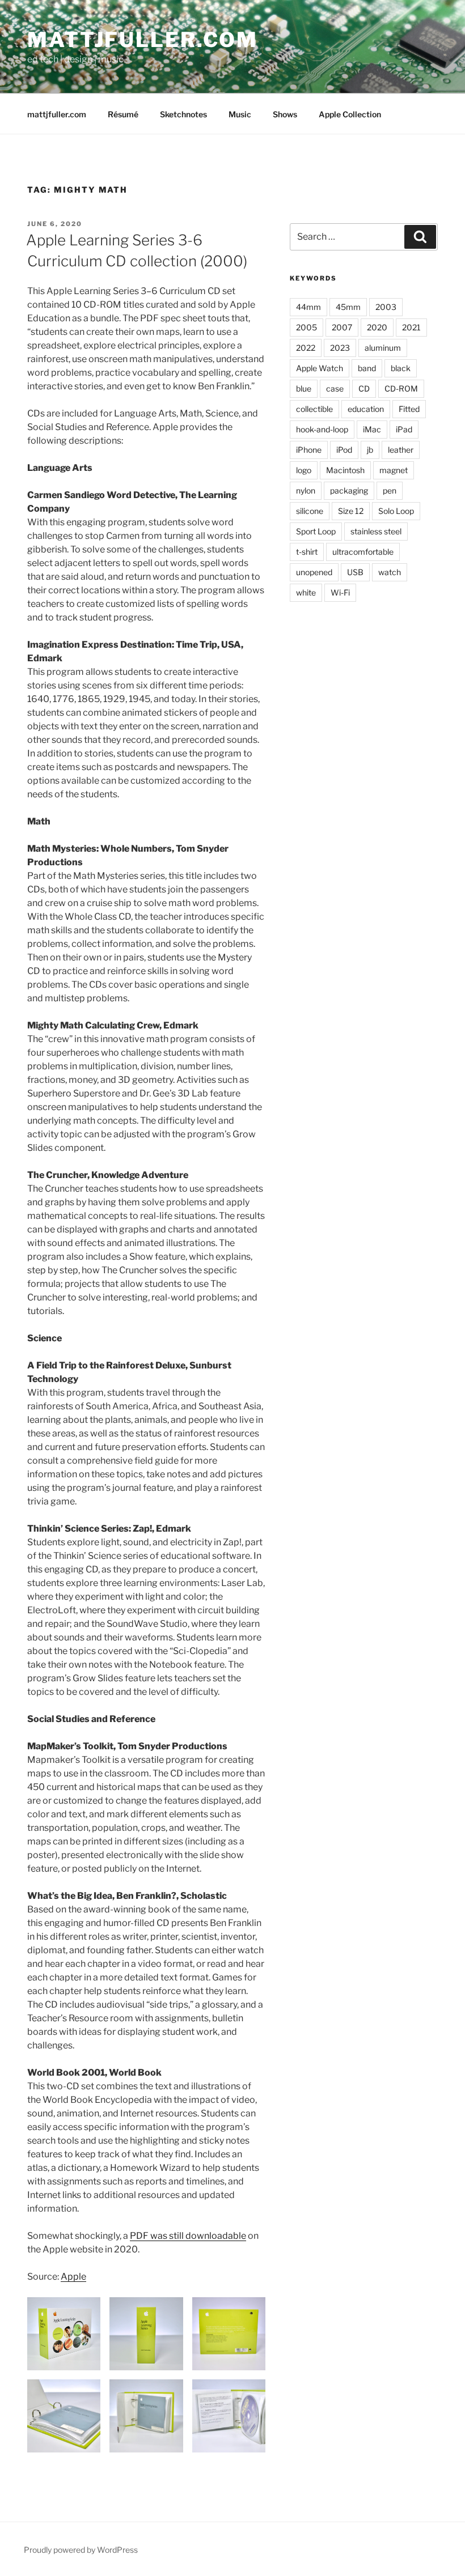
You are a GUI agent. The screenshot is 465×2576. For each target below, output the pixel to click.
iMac (372, 429)
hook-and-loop (322, 429)
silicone (310, 511)
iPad (404, 429)
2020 (377, 327)
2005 (307, 327)
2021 (411, 327)
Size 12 (351, 511)
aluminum (383, 348)
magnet (394, 470)
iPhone (309, 450)
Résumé (123, 114)
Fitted (409, 409)
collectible (314, 409)
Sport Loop (316, 531)
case (335, 388)
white (306, 592)
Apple (73, 2277)
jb (370, 450)
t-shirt (307, 552)
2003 (386, 307)
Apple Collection (350, 114)
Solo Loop (396, 511)
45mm (348, 307)
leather (401, 450)
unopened (314, 572)
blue (304, 388)
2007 (342, 327)
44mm (308, 307)
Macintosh (345, 470)
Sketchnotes (183, 114)
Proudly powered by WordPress (81, 2550)
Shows (285, 114)
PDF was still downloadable (188, 2236)
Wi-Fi (340, 592)
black (401, 368)
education (366, 409)
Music (240, 114)
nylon (306, 490)
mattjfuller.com (143, 40)
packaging (349, 490)
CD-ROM (401, 388)
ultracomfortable (363, 552)
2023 (340, 348)
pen (390, 490)
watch (390, 572)
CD (364, 388)
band (367, 368)
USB (355, 572)
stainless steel (376, 531)
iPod (344, 450)
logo (304, 470)
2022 (306, 348)
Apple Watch (320, 368)
